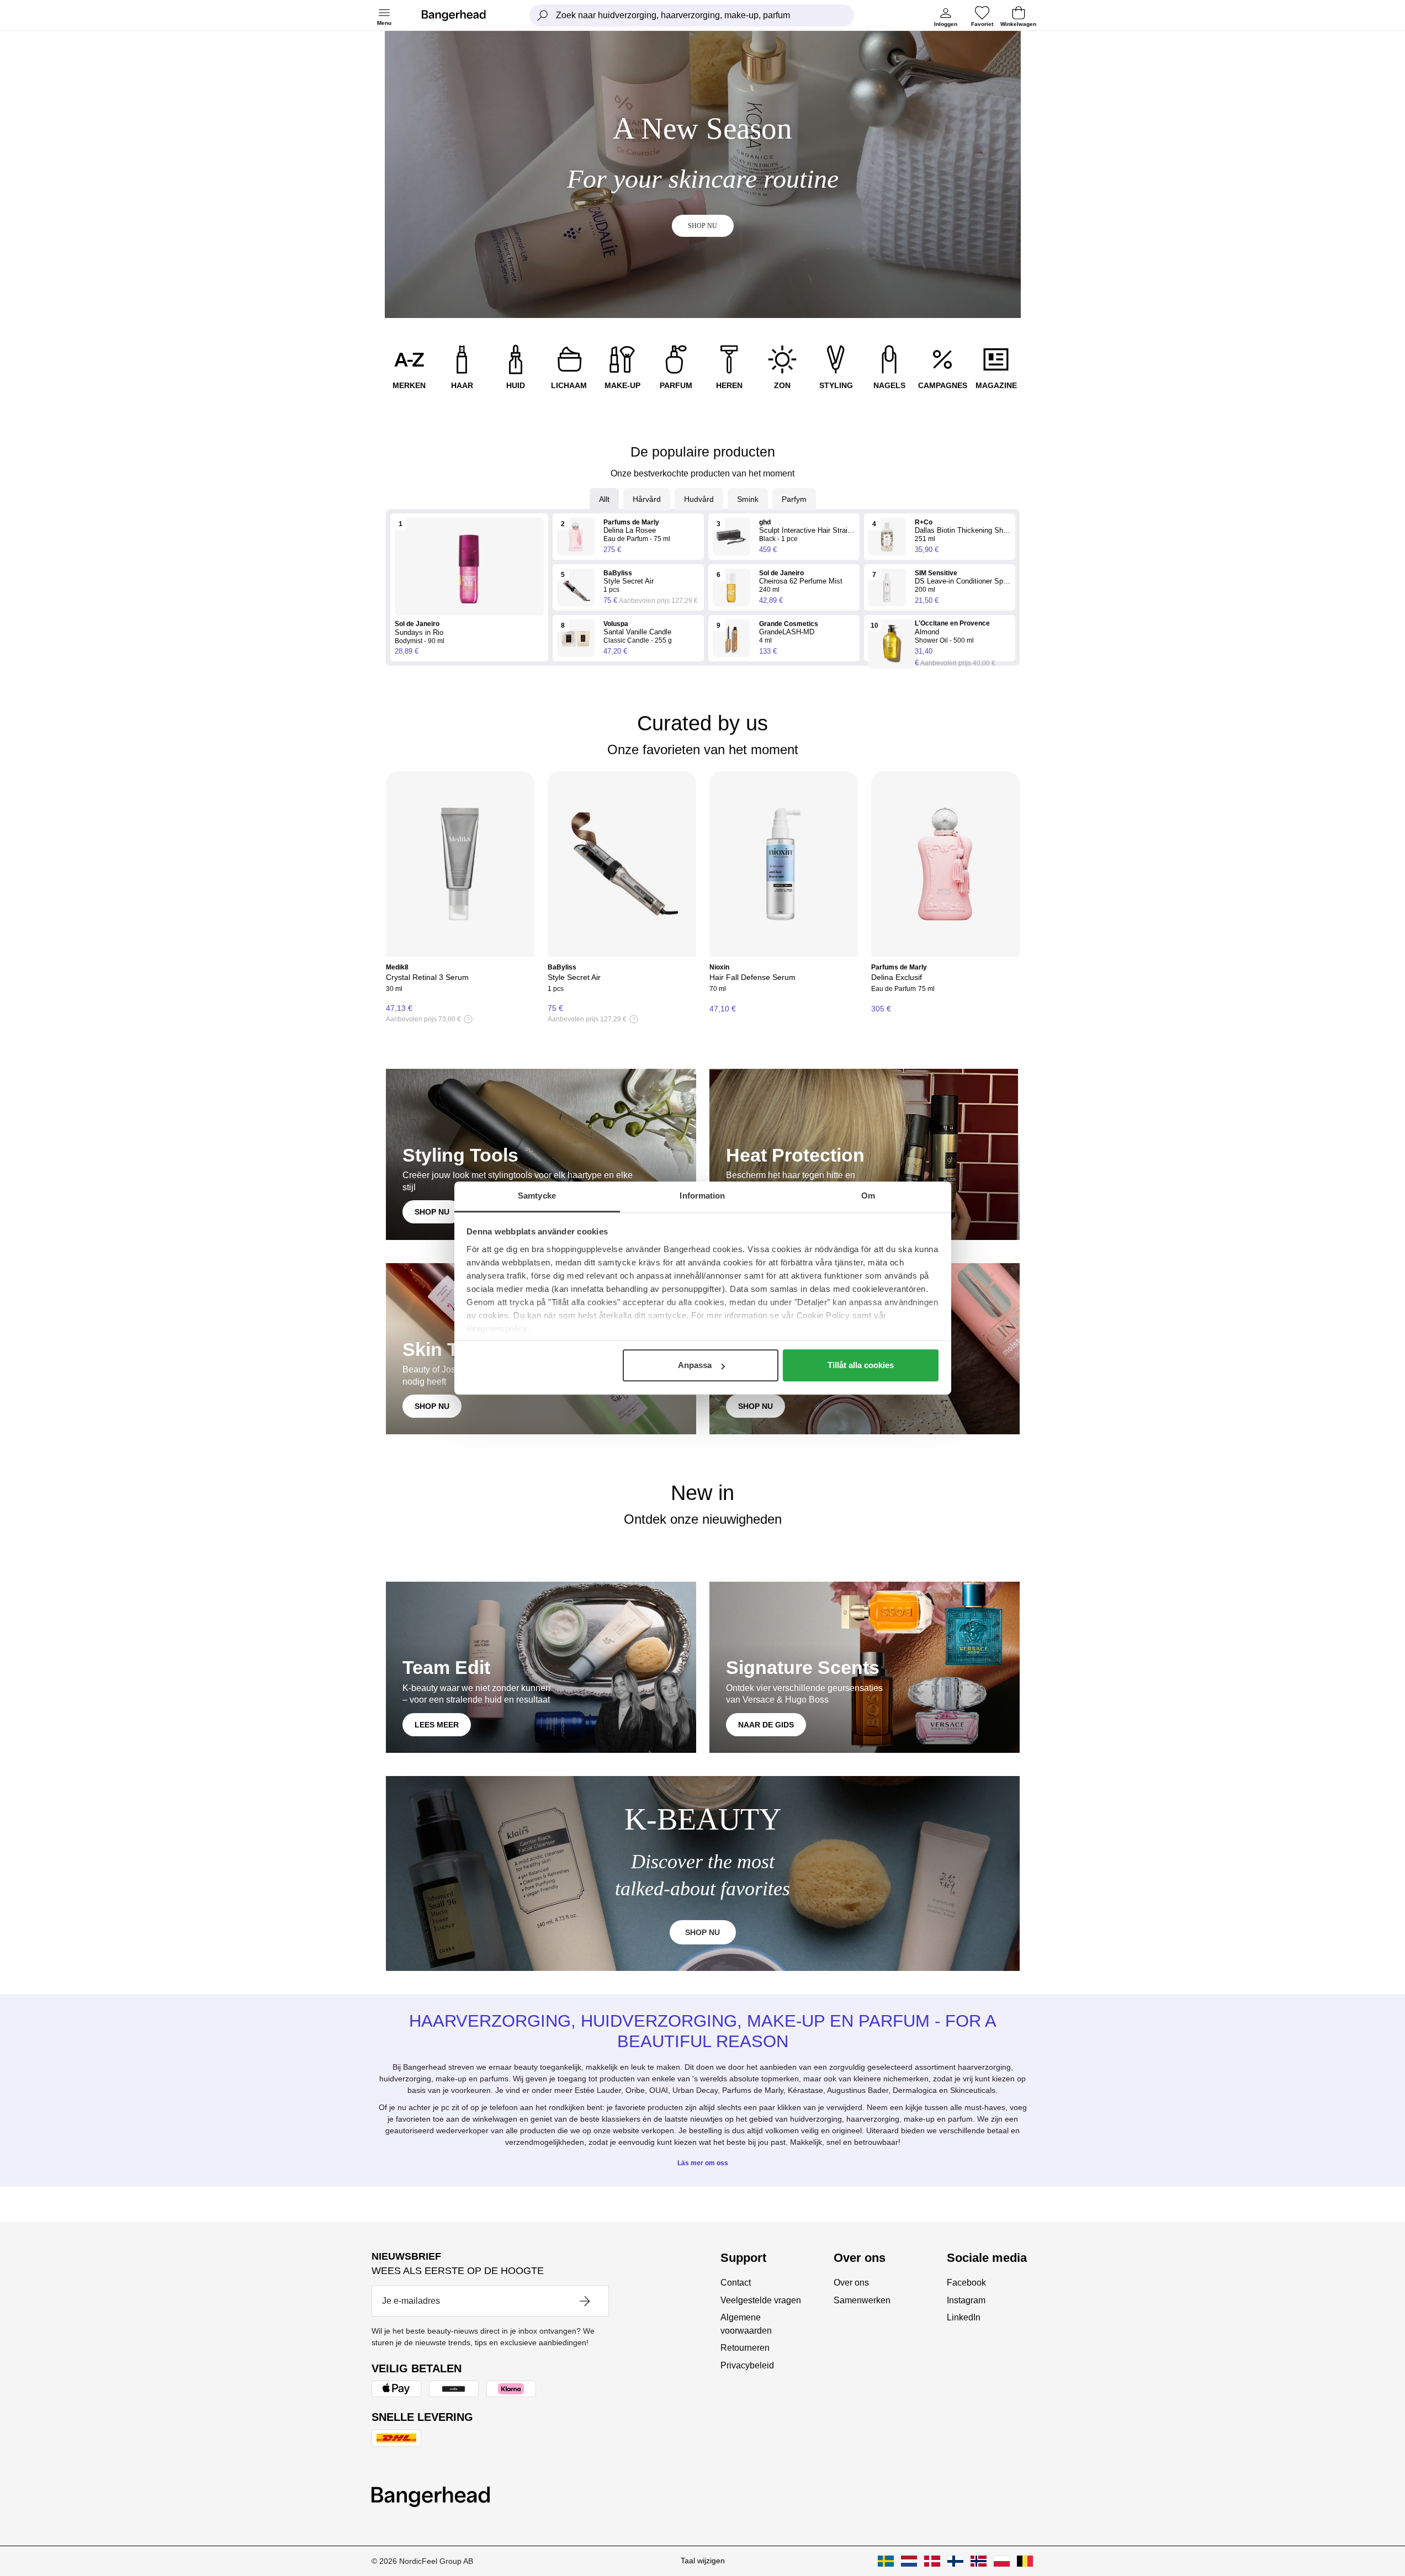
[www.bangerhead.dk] (932, 2561)
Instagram (966, 2300)
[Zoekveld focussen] (543, 15)
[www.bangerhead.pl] (1002, 2561)
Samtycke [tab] (537, 1196)
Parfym (794, 499)
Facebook (966, 2283)
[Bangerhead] (463, 15)
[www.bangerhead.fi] (955, 2561)
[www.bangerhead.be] (1025, 2561)
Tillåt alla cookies (861, 1365)
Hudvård (699, 499)
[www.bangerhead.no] (979, 2561)
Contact (736, 2283)
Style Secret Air (574, 977)
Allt (604, 499)
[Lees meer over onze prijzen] (468, 1019)
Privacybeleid (747, 2365)
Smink (748, 499)
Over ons (851, 2283)
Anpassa (695, 1365)
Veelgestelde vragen (761, 2300)
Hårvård (647, 499)
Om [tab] (868, 1196)
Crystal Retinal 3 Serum (427, 977)
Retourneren (745, 2348)
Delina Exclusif (897, 977)
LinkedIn (964, 2317)
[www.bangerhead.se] (886, 2561)
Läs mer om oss (703, 2163)
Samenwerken (862, 2300)
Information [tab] (702, 1196)
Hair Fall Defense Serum (752, 977)
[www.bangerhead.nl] (909, 2561)
